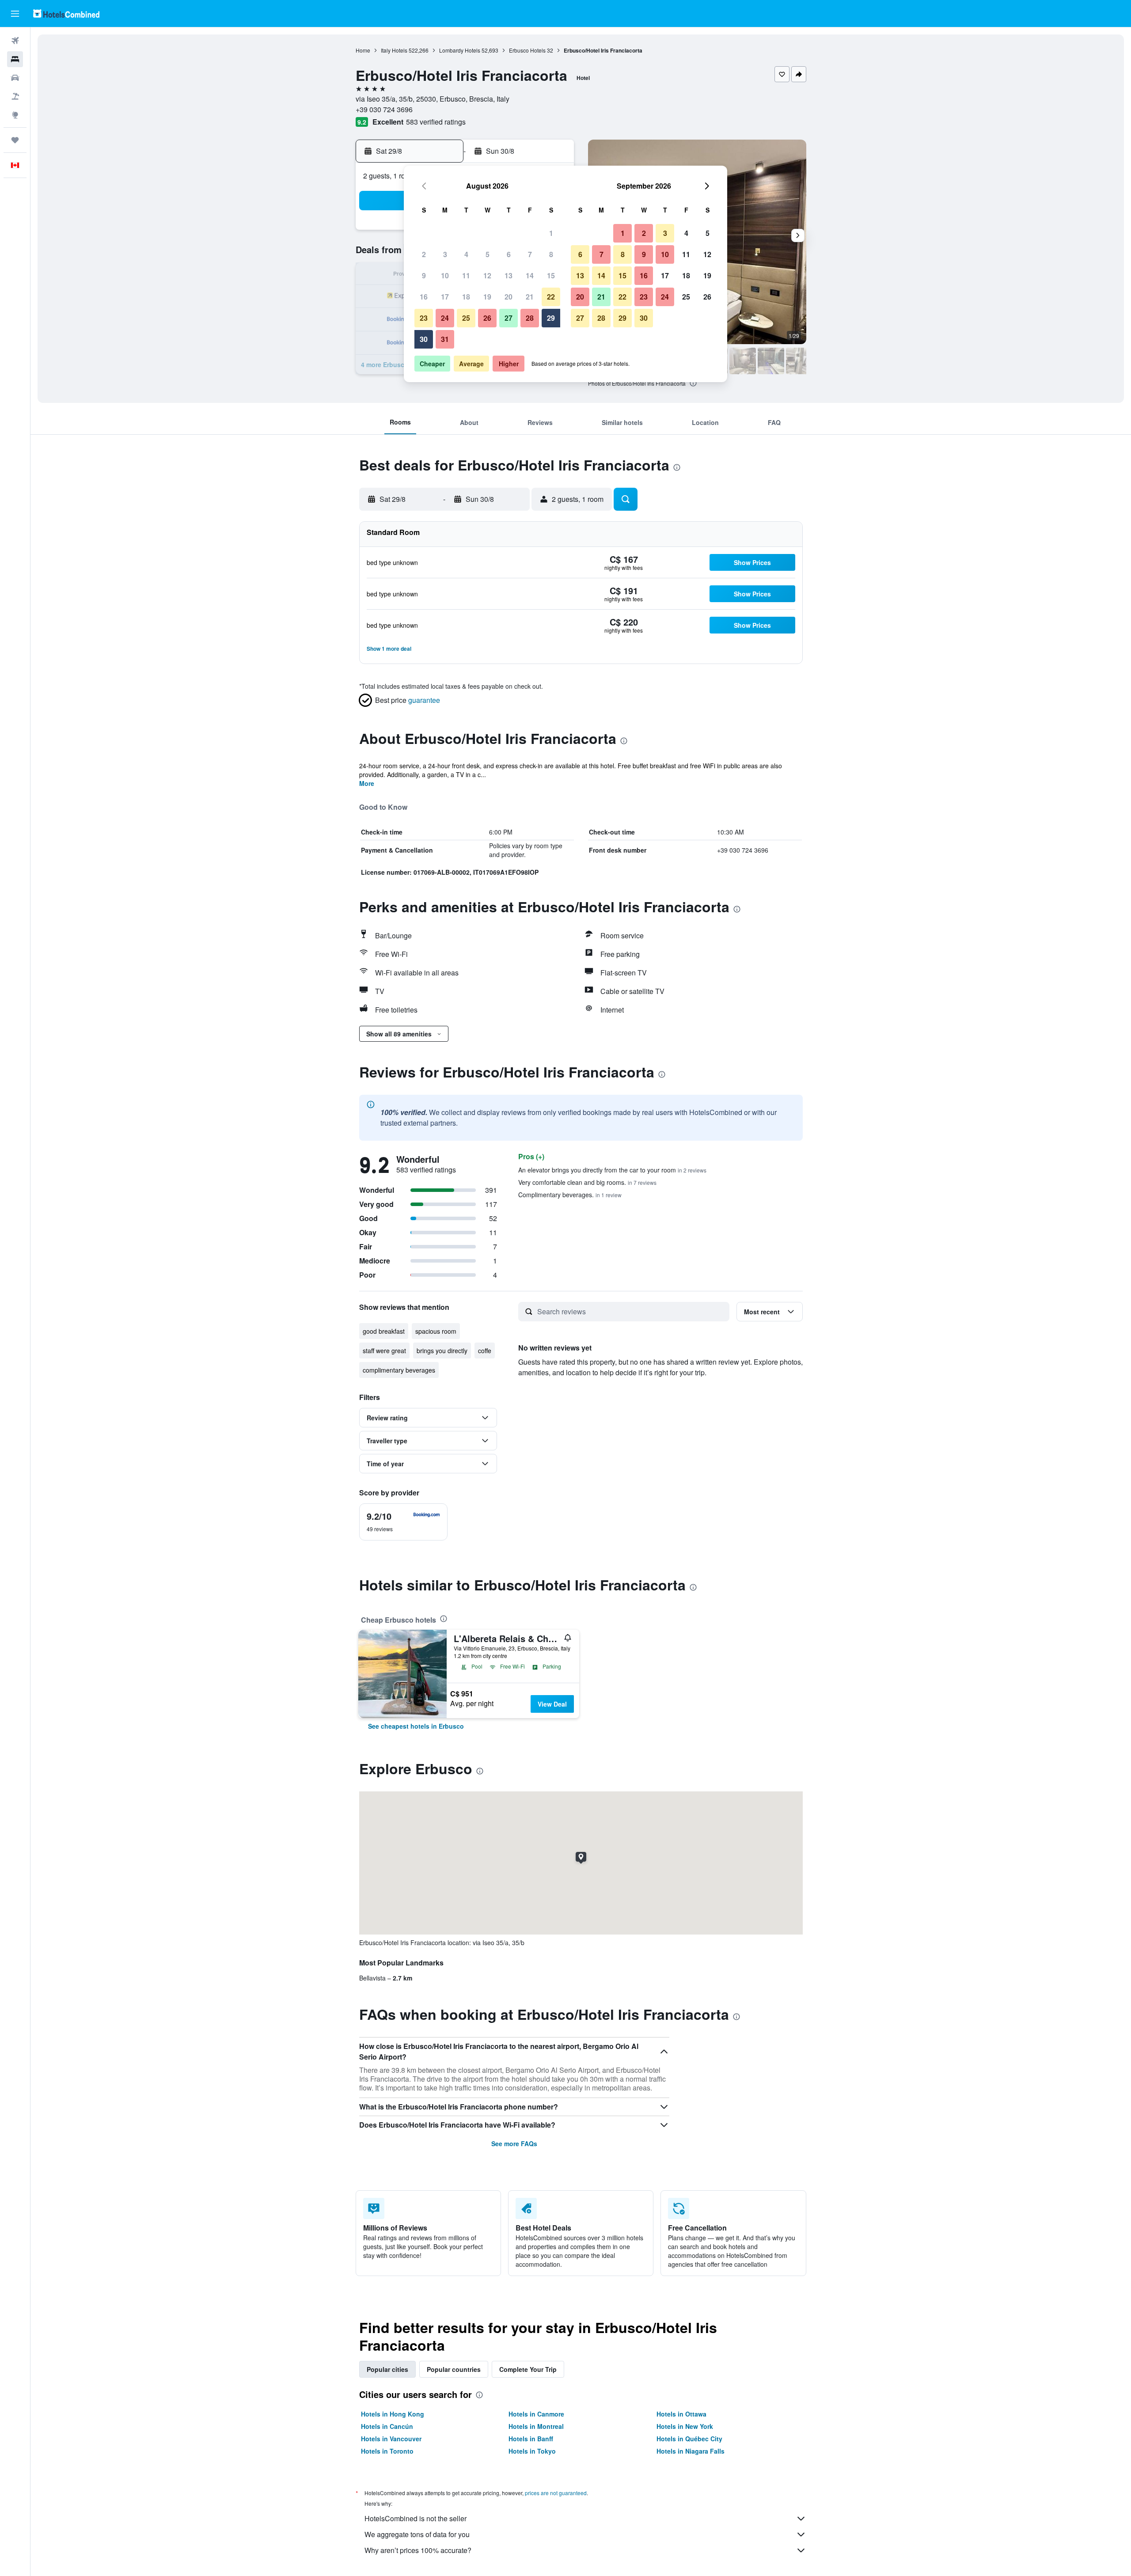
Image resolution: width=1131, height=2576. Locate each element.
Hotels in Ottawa (681, 2414)
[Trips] (15, 140)
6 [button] (509, 254)
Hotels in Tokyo (532, 2451)
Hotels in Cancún (387, 2426)
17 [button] (445, 297)
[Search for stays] (15, 59)
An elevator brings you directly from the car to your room (612, 1170)
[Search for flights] (15, 41)
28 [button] (530, 318)
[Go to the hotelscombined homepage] (66, 13)
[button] (15, 14)
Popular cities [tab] (387, 2369)
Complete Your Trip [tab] (528, 2369)
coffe (485, 1351)
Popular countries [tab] (454, 2369)
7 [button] (530, 254)
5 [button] (488, 254)
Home (363, 50)
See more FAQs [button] (514, 2144)
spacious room (436, 1331)
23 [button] (424, 318)
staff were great (384, 1351)
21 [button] (530, 297)
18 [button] (466, 297)
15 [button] (551, 275)
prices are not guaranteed (556, 2493)
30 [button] (424, 339)
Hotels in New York (685, 2426)
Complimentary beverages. (570, 1195)
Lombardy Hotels (460, 50)
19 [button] (487, 297)
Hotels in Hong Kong (393, 2414)
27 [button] (509, 318)
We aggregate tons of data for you (417, 2534)
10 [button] (445, 275)
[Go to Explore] (15, 115)
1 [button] (551, 233)
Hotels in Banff (531, 2439)
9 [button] (424, 275)
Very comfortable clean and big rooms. (587, 1182)
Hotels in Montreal (536, 2426)
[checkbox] (403, 1522)
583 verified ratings (436, 122)
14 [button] (530, 275)
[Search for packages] (15, 96)
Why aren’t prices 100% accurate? (418, 2550)
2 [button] (424, 254)
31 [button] (445, 339)
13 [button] (509, 275)
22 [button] (551, 297)
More (367, 783)
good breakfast (384, 1331)
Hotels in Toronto (387, 2451)
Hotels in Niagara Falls (691, 2451)
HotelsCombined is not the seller (416, 2518)
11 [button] (466, 275)
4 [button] (466, 254)
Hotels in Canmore (536, 2414)
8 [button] (551, 254)
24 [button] (445, 318)
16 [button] (424, 297)
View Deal (552, 1704)
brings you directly (442, 1351)
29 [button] (551, 318)
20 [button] (509, 297)
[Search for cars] (15, 78)
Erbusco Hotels (527, 50)
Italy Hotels (394, 50)
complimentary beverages (399, 1370)
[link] (416, 1726)
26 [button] (487, 318)
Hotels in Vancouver (391, 2439)
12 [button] (487, 275)
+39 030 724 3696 (384, 109)
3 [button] (445, 254)
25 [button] (466, 318)
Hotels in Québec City (689, 2439)
